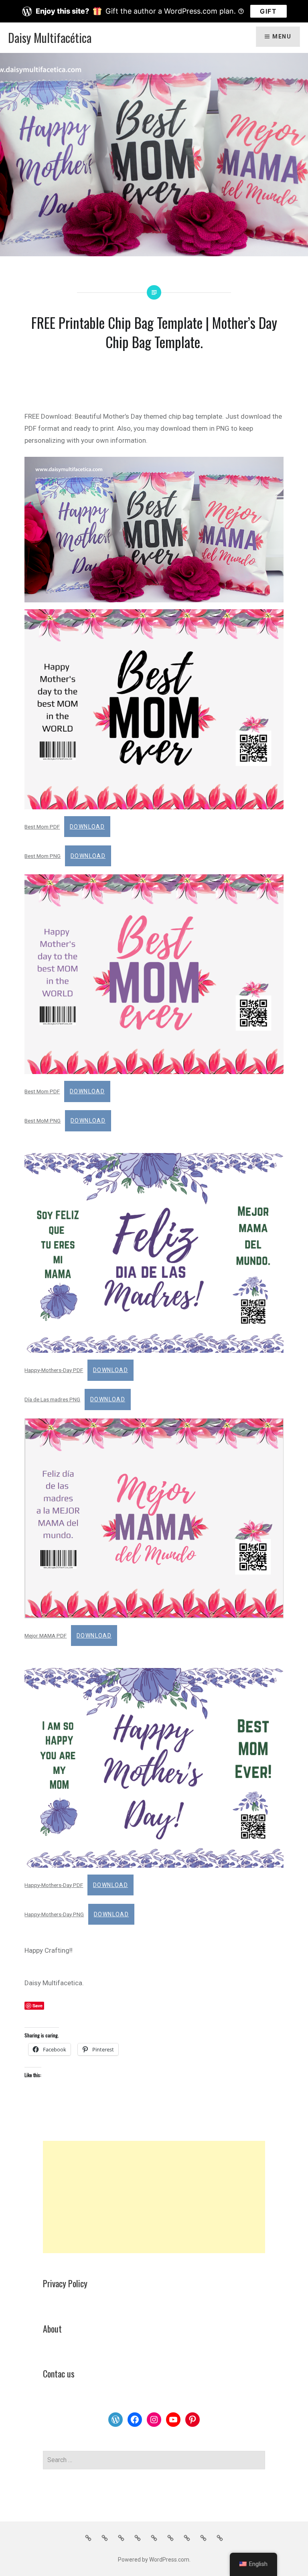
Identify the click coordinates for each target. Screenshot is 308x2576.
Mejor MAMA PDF (46, 1636)
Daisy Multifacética (50, 37)
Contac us (59, 2373)
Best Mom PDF (42, 827)
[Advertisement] (154, 2197)
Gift (268, 11)
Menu (282, 36)
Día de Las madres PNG (52, 1399)
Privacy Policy (65, 2283)
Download (87, 827)
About (52, 2329)
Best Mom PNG (43, 856)
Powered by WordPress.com (154, 2560)
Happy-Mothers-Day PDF (54, 1370)
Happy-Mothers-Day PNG (54, 1914)
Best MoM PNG (43, 1121)
